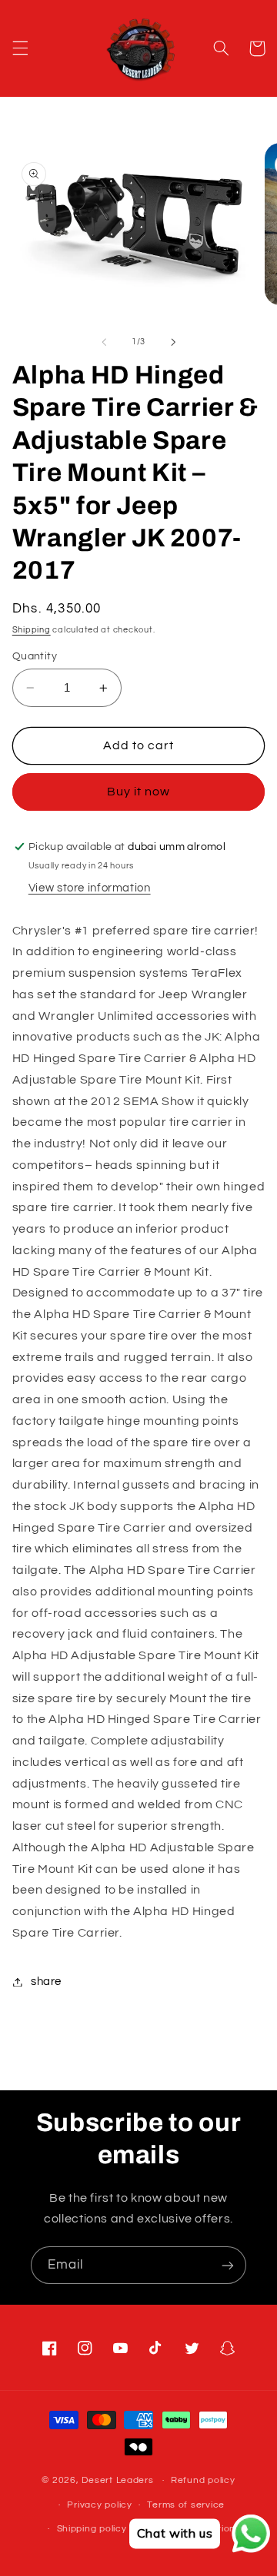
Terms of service (186, 2505)
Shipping (32, 630)
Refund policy (203, 2480)
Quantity (35, 656)
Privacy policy (99, 2505)
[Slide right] (173, 342)
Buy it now (139, 792)
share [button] (46, 1982)
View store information (90, 888)
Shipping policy (92, 2529)
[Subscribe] (228, 2265)
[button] (20, 48)
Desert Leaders (117, 2480)
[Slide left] (104, 342)
